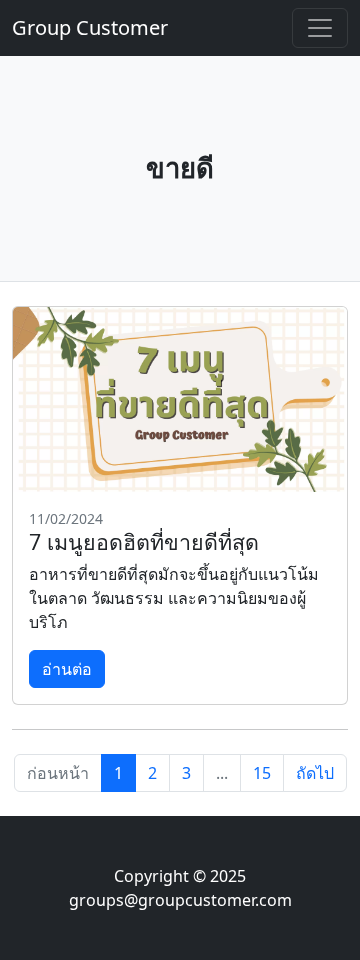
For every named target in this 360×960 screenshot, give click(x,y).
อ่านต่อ (67, 669)
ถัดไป (315, 773)
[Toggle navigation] (320, 28)
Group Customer (90, 27)
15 (262, 773)
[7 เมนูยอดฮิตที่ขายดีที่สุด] (180, 399)
